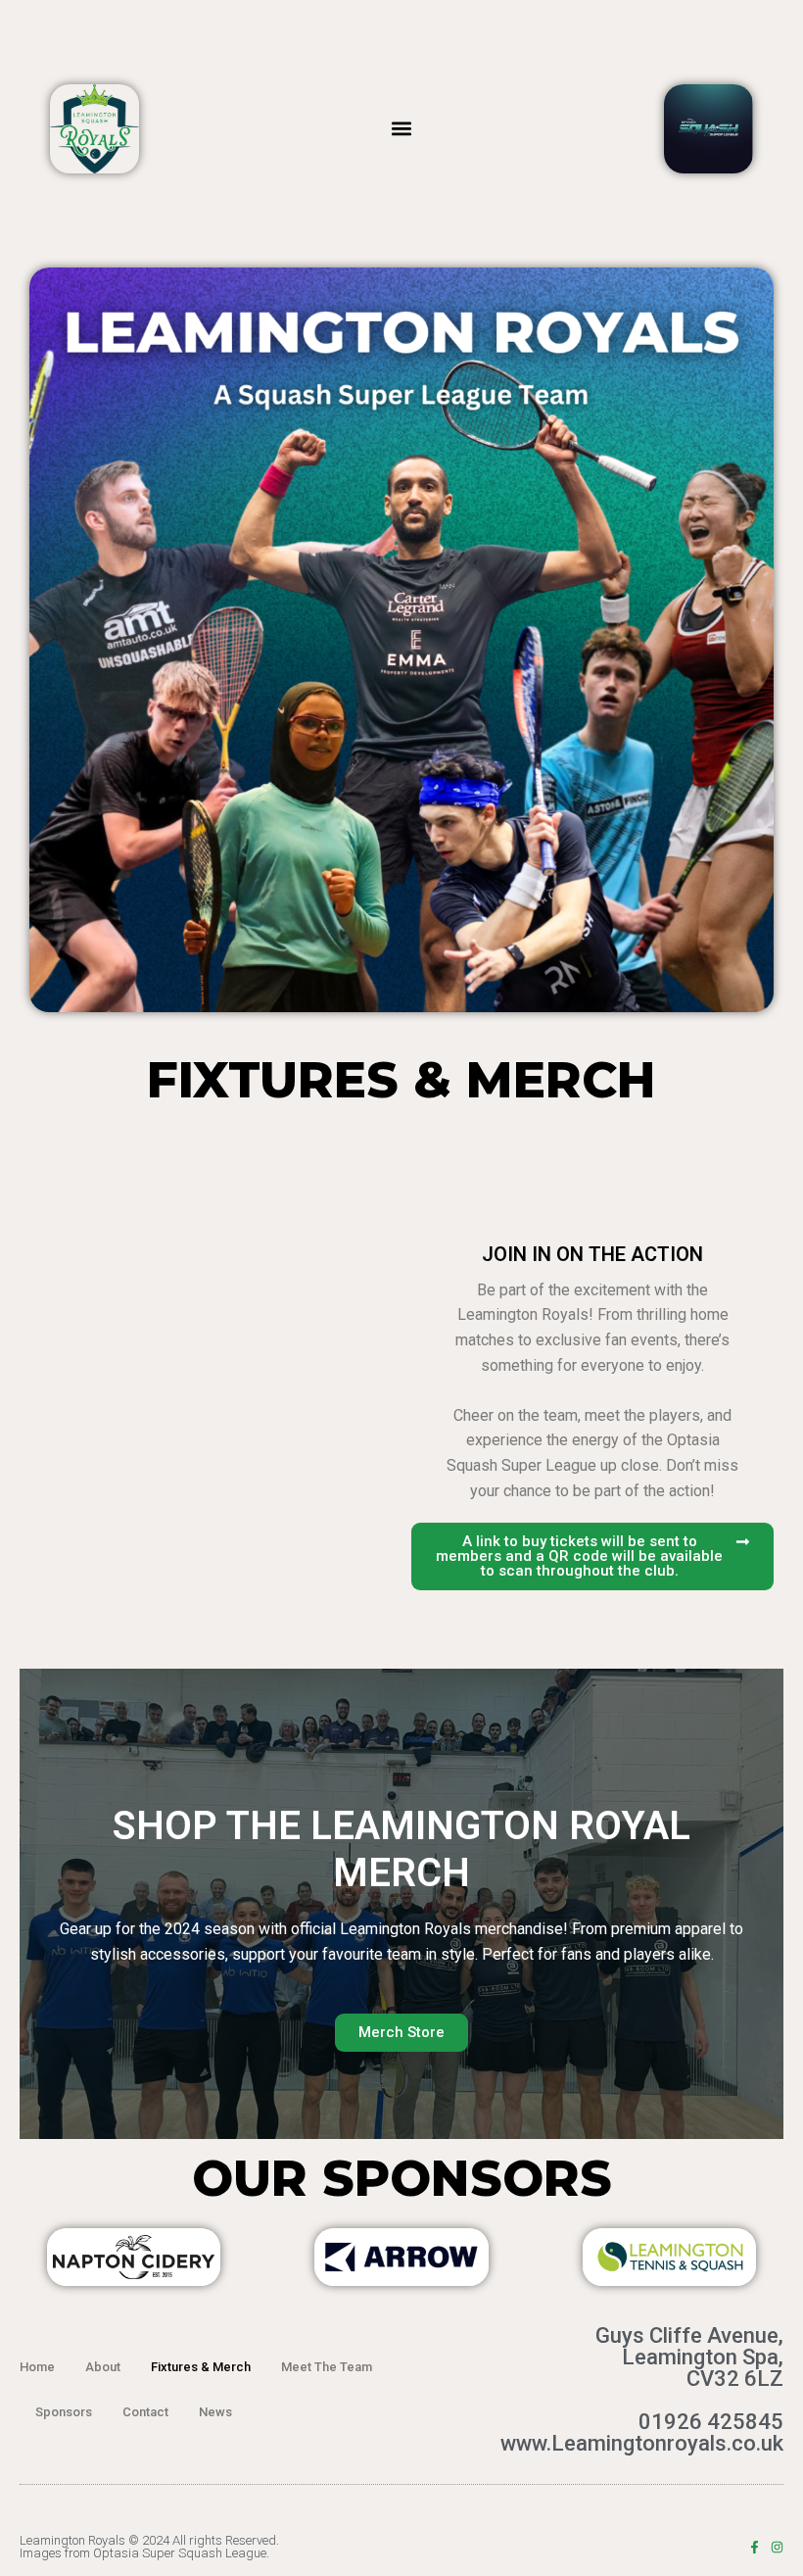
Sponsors (64, 2412)
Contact (145, 2412)
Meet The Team (327, 2367)
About (103, 2367)
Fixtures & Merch (201, 2367)
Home (37, 2367)
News (215, 2412)
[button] (402, 129)
